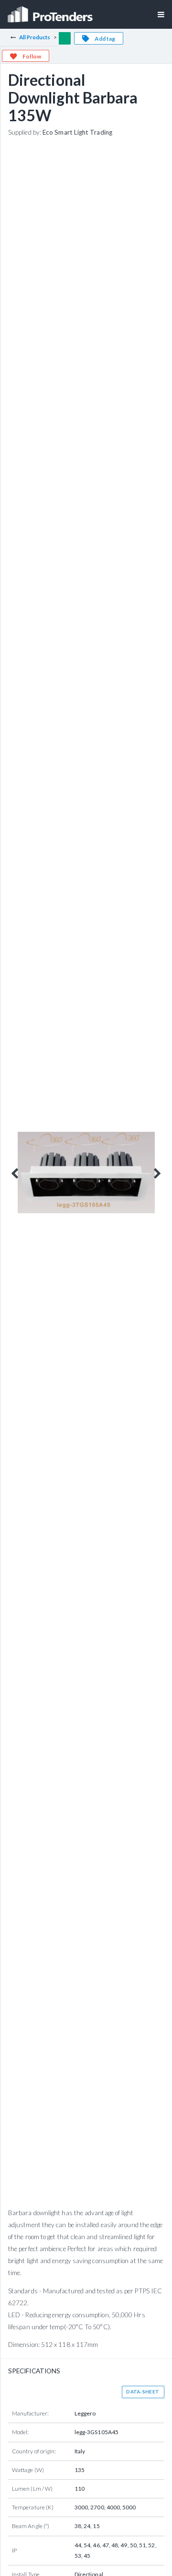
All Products (35, 37)
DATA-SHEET (143, 2392)
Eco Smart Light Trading (77, 132)
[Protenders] (51, 11)
